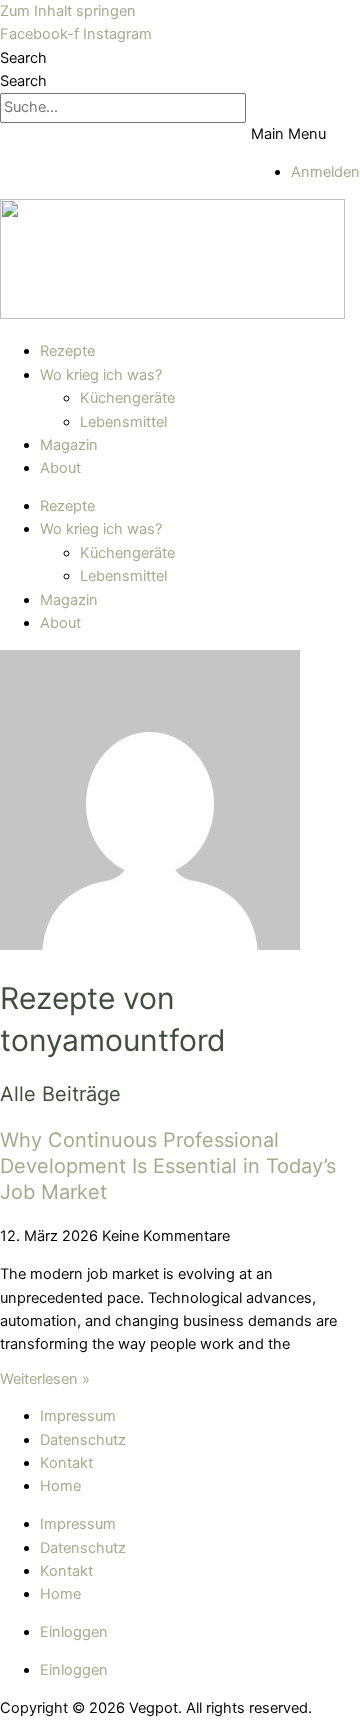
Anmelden (325, 172)
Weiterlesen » (45, 1379)
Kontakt (66, 1463)
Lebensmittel (123, 422)
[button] (305, 134)
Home (60, 1486)
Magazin (69, 445)
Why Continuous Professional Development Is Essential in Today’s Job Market (168, 1166)
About (60, 468)
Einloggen (74, 1632)
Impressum (78, 1416)
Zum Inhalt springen (68, 11)
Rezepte (67, 351)
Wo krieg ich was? (101, 375)
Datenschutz (83, 1440)
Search (23, 58)
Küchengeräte (127, 398)
